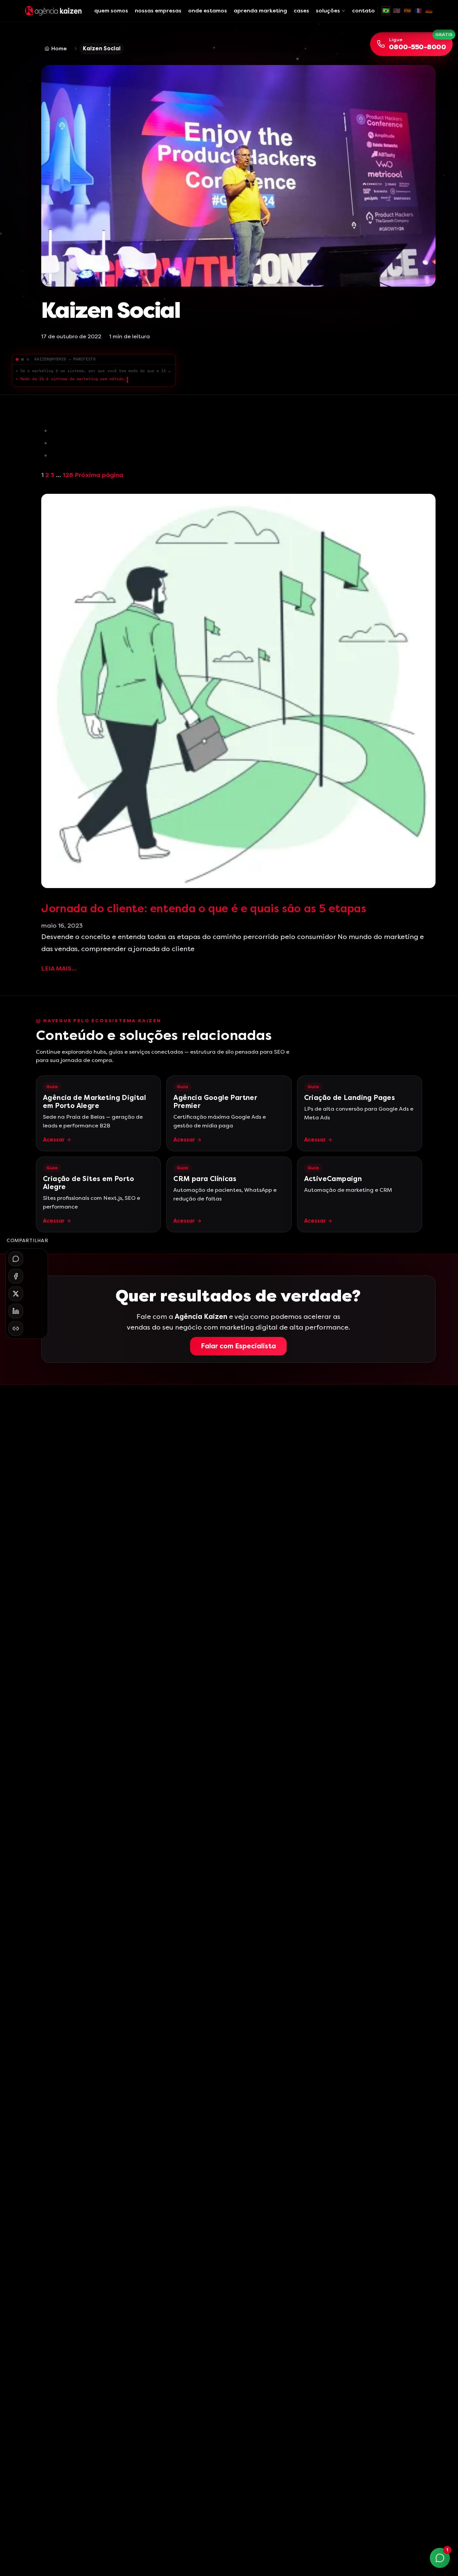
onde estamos (208, 11)
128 (68, 475)
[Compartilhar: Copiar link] (16, 1329)
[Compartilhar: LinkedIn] (16, 1311)
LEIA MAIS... (59, 969)
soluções (328, 11)
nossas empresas (158, 11)
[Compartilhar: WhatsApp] (16, 1259)
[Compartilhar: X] (16, 1294)
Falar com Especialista (238, 1346)
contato (363, 11)
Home (59, 48)
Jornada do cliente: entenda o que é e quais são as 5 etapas (204, 909)
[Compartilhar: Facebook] (16, 1276)
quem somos (111, 11)
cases (301, 11)
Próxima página (99, 475)
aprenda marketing (260, 11)
